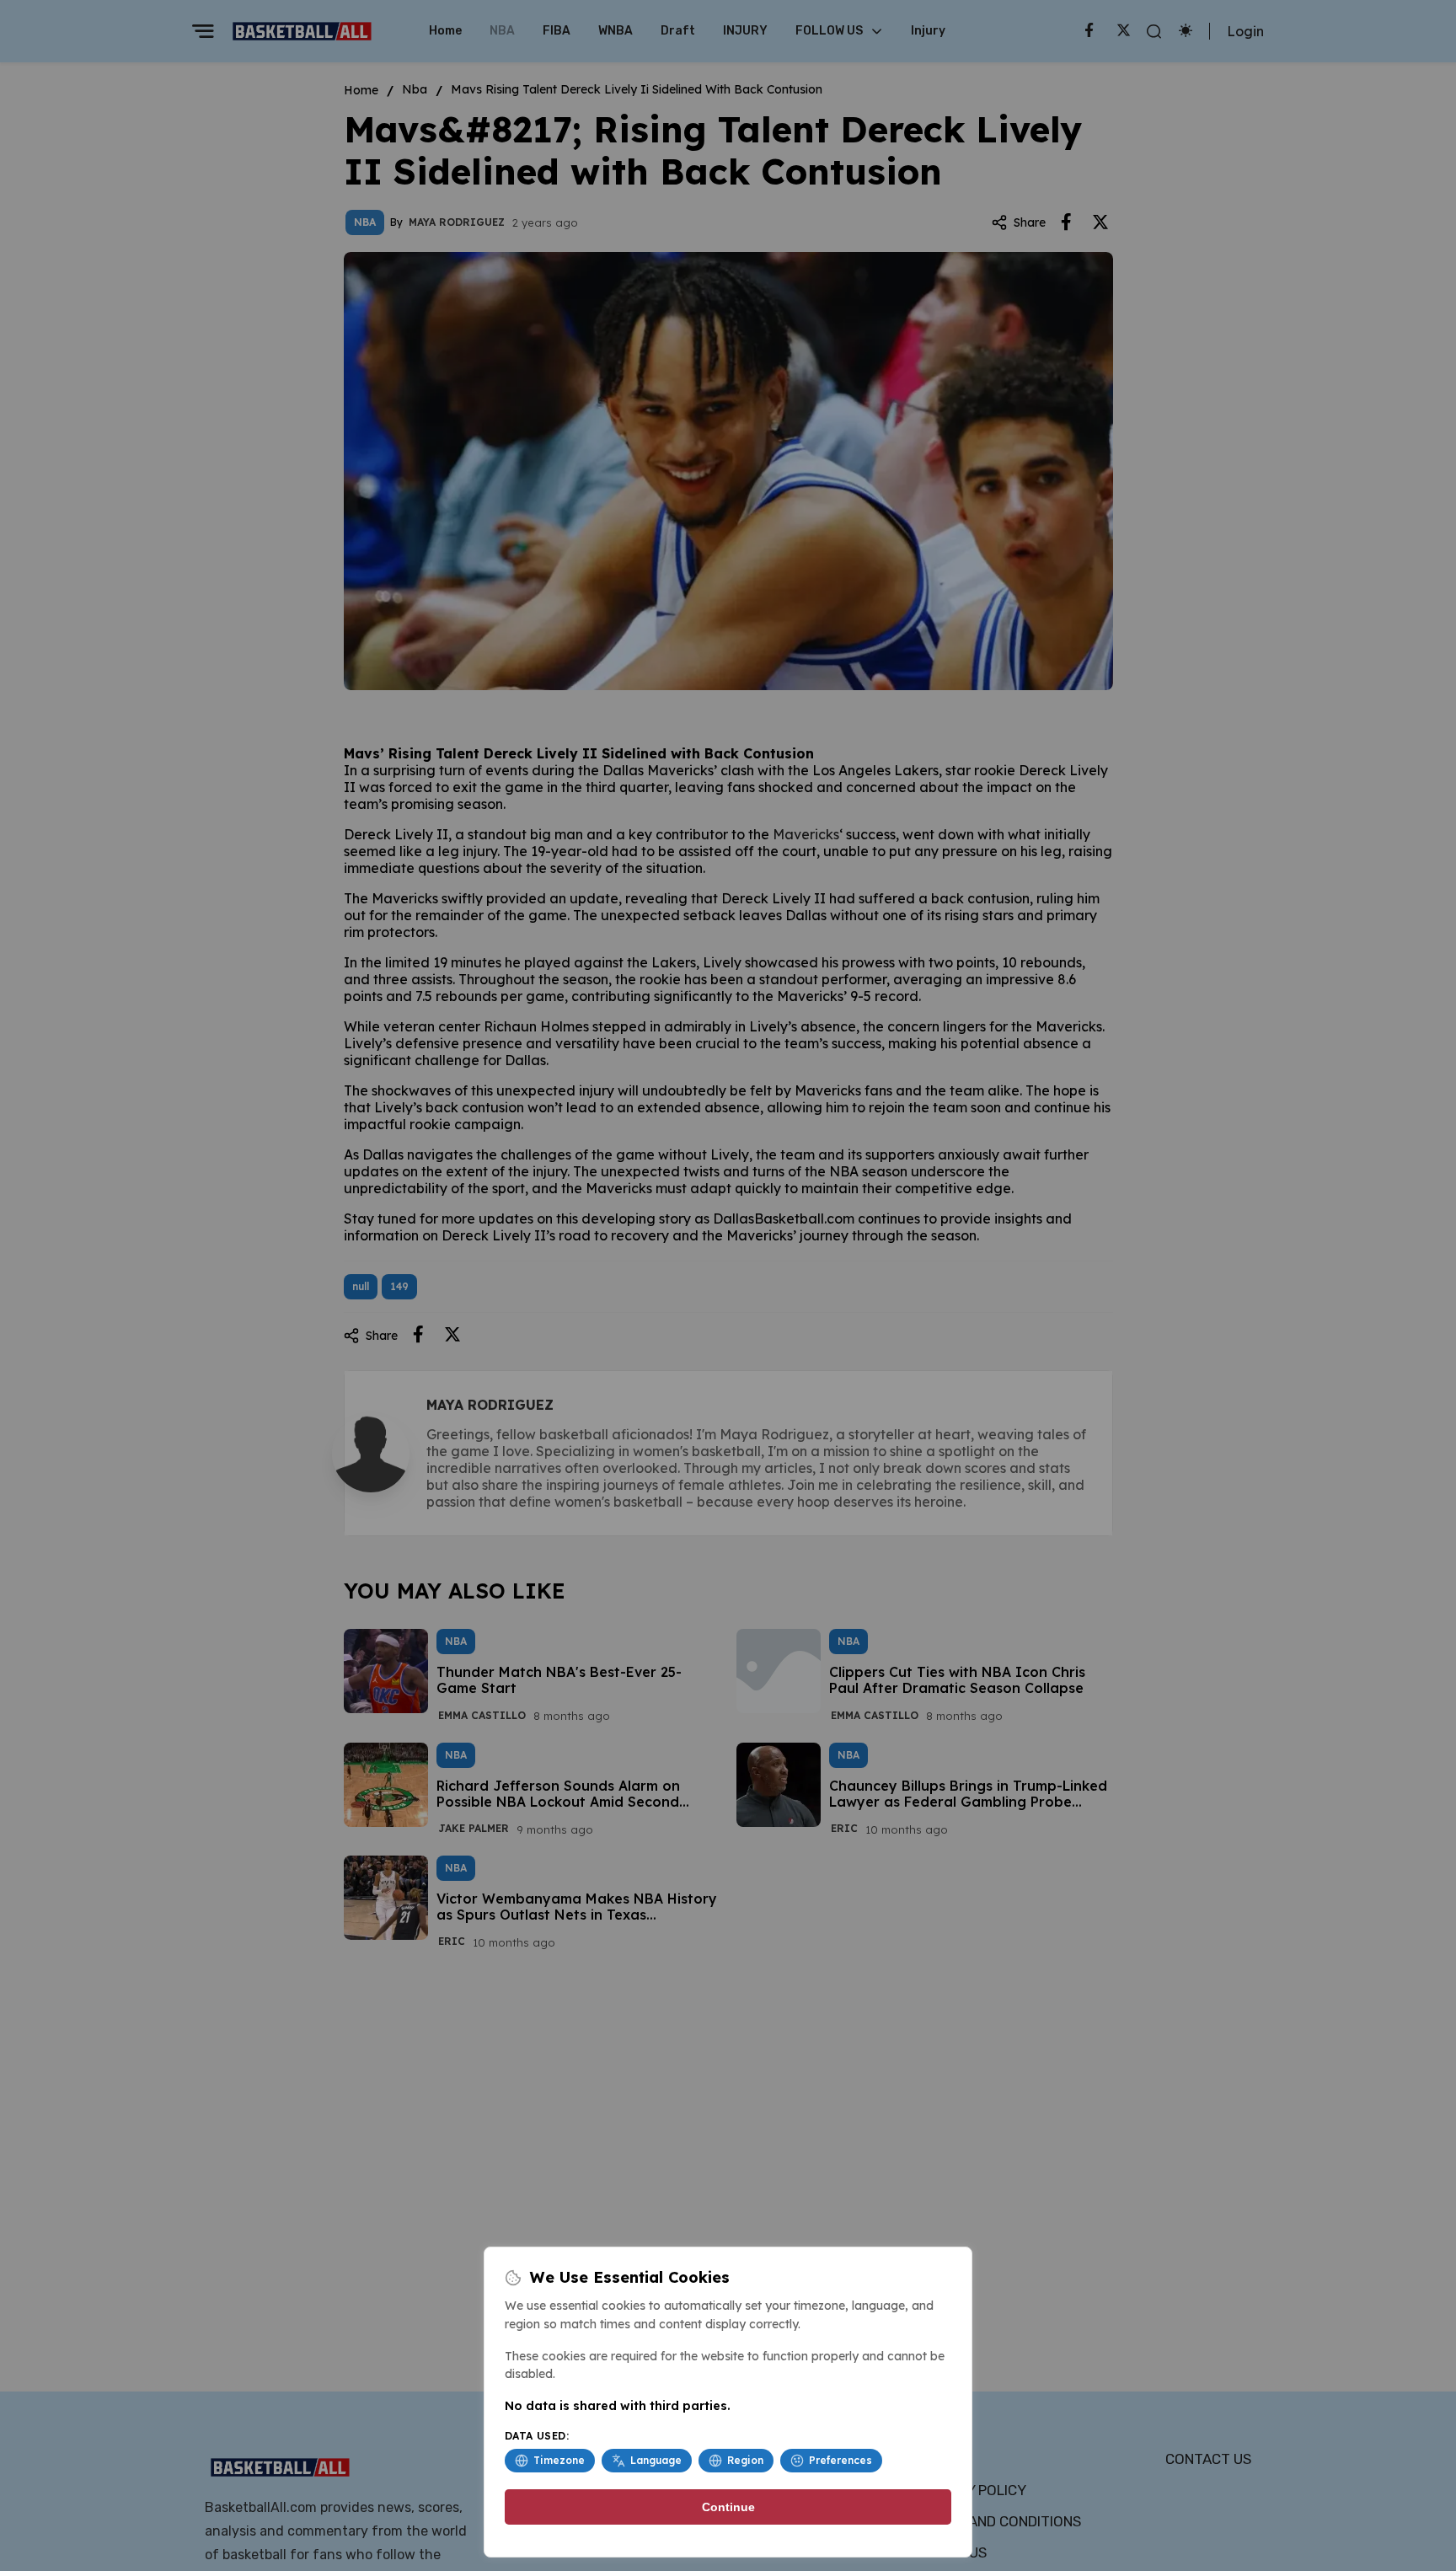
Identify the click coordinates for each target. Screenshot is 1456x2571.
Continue (728, 2507)
